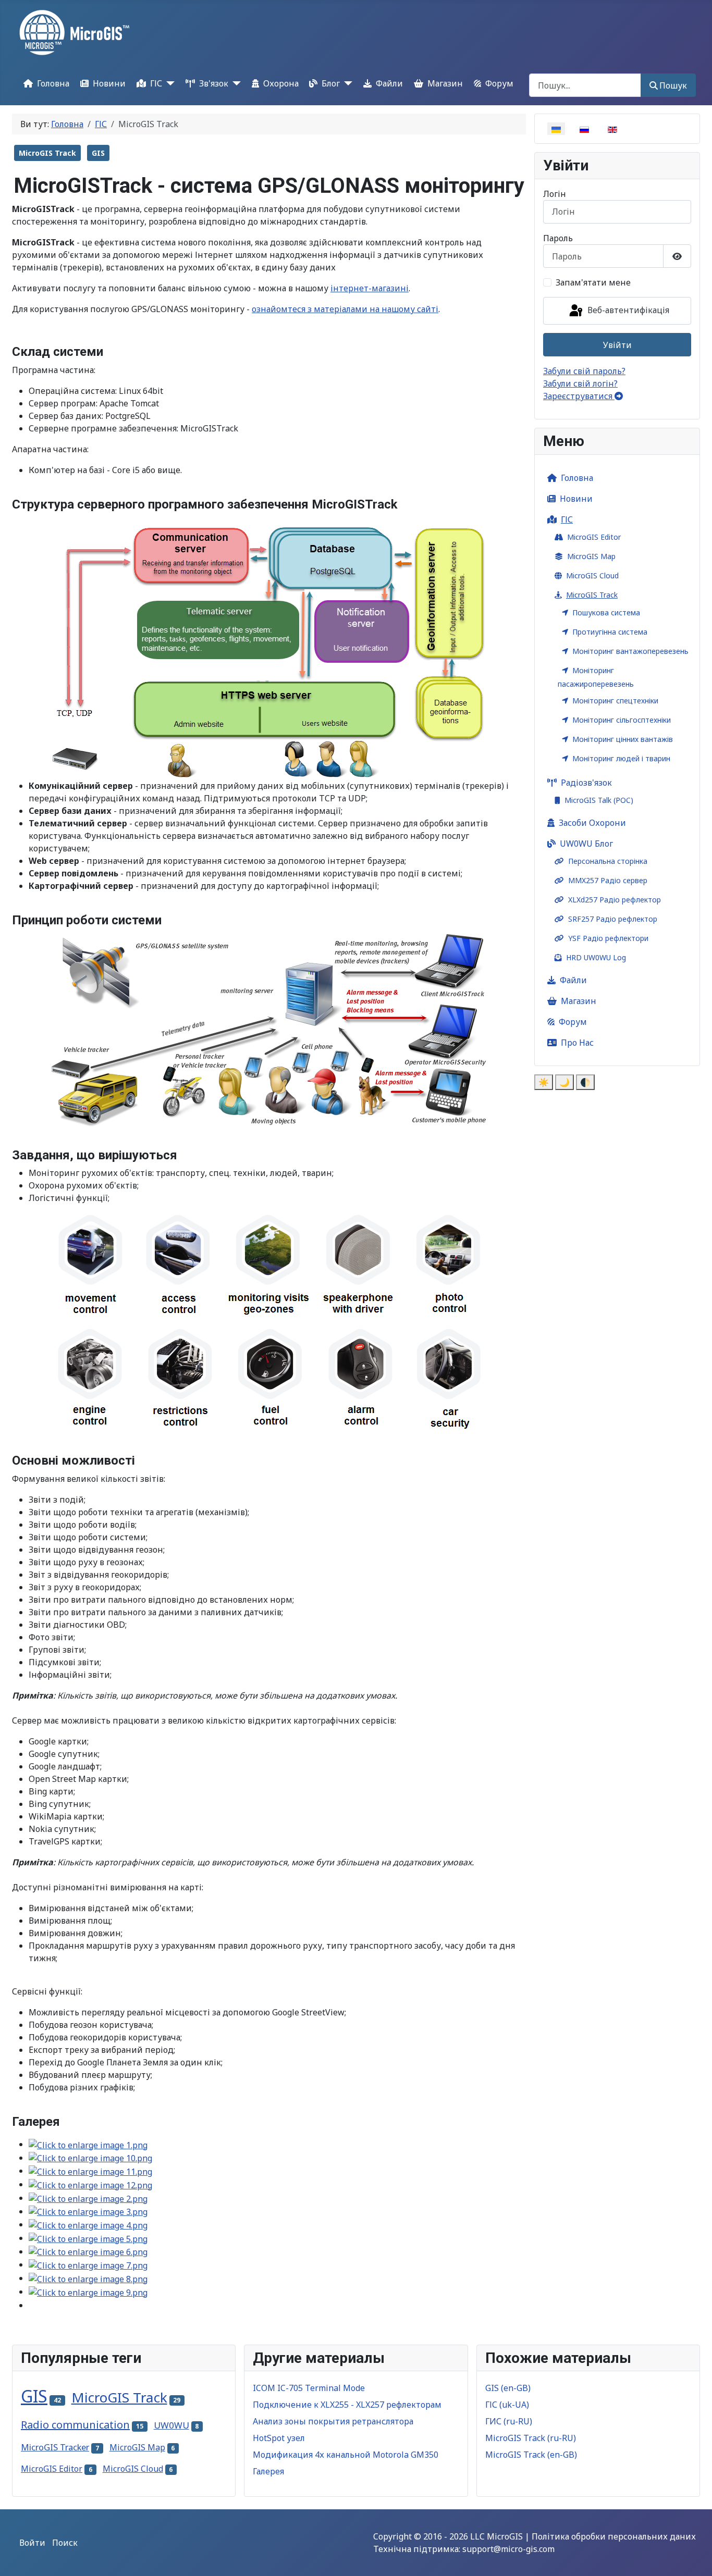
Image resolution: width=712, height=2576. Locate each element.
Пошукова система (606, 612)
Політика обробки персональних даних (614, 2536)
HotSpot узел (279, 2438)
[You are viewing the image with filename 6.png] (88, 2251)
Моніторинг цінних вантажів (623, 739)
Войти (32, 2543)
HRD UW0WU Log (596, 957)
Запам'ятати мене (593, 282)
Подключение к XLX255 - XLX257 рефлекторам (347, 2405)
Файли (389, 83)
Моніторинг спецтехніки (615, 701)
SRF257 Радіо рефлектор (613, 919)
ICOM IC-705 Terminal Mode (309, 2388)
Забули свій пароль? (584, 371)
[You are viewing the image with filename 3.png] (88, 2211)
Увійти (617, 345)
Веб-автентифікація (627, 310)
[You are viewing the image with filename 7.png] (88, 2264)
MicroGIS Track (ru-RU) (531, 2438)
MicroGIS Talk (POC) (599, 800)
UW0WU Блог (586, 844)
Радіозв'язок (586, 783)
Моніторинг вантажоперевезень (630, 651)
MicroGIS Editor (594, 537)
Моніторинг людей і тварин (621, 758)
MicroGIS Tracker (55, 2447)
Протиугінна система (610, 632)
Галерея (268, 2471)
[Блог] (346, 83)
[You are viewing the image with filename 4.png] (88, 2224)
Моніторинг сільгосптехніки (622, 720)
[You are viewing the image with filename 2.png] (88, 2198)
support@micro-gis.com (508, 2549)
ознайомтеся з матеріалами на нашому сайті (345, 309)
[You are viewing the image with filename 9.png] (88, 2292)
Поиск (65, 2543)
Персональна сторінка (608, 861)
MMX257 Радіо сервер (608, 880)
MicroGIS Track (47, 153)
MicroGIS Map (591, 556)
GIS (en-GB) (508, 2388)
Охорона (281, 83)
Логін (555, 194)
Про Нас (577, 1043)
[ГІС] (168, 83)
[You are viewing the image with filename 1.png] (88, 2144)
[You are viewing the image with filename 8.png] (88, 2278)
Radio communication (75, 2425)
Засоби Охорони (592, 823)
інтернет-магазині (370, 288)
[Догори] (694, 2557)
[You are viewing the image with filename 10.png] (90, 2158)
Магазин (445, 83)
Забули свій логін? (580, 383)
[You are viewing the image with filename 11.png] (90, 2171)
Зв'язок (214, 83)
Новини (109, 83)
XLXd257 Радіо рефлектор (615, 900)
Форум (499, 83)
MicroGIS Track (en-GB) (531, 2455)
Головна (53, 83)
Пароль (558, 238)
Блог (331, 83)
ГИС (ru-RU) (509, 2421)
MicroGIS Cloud (592, 575)
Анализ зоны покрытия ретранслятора (333, 2421)
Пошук (673, 85)
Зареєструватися (579, 396)
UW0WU (171, 2425)
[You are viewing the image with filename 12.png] (90, 2184)
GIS (98, 153)
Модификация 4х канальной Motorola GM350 (346, 2455)
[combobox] (585, 85)
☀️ (544, 1082)
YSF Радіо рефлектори (608, 938)
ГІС (156, 83)
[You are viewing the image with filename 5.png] (88, 2238)
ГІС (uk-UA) (507, 2405)
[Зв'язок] (235, 83)
